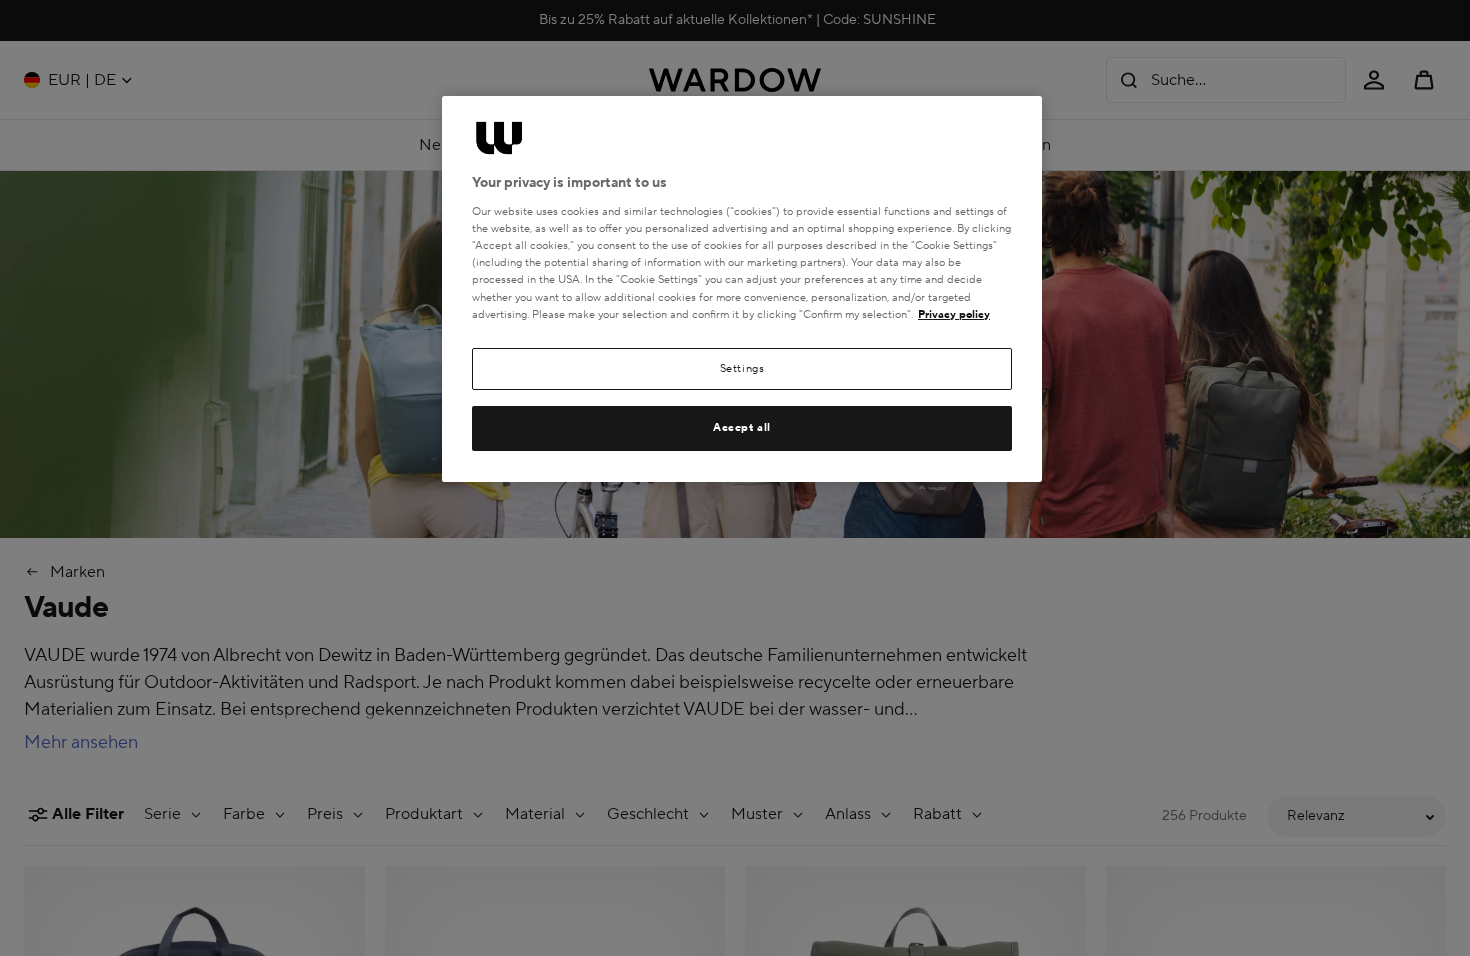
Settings (742, 368)
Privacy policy (954, 314)
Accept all (742, 427)
